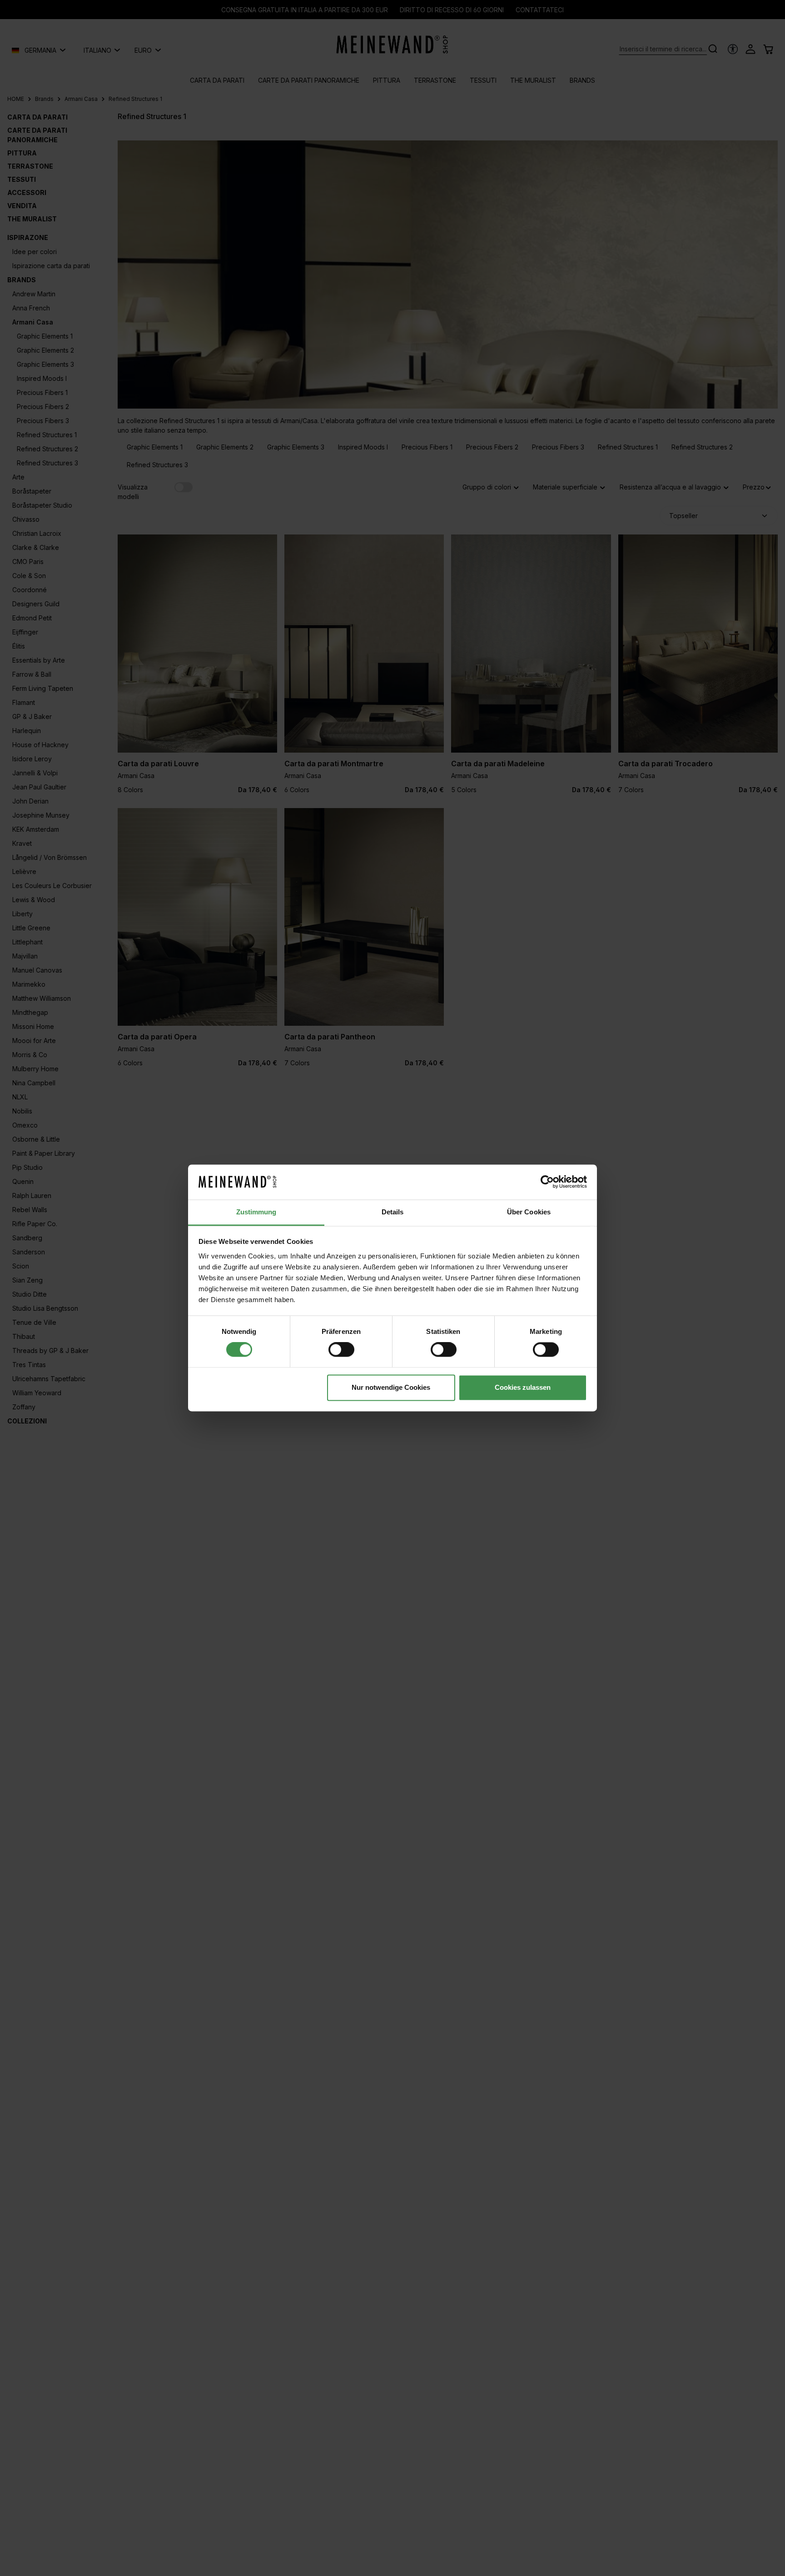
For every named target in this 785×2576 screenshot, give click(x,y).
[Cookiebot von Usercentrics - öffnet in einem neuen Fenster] (547, 1182)
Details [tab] (393, 1212)
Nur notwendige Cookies (391, 1387)
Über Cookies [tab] (529, 1212)
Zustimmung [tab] (256, 1212)
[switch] (341, 1350)
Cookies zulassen (523, 1387)
